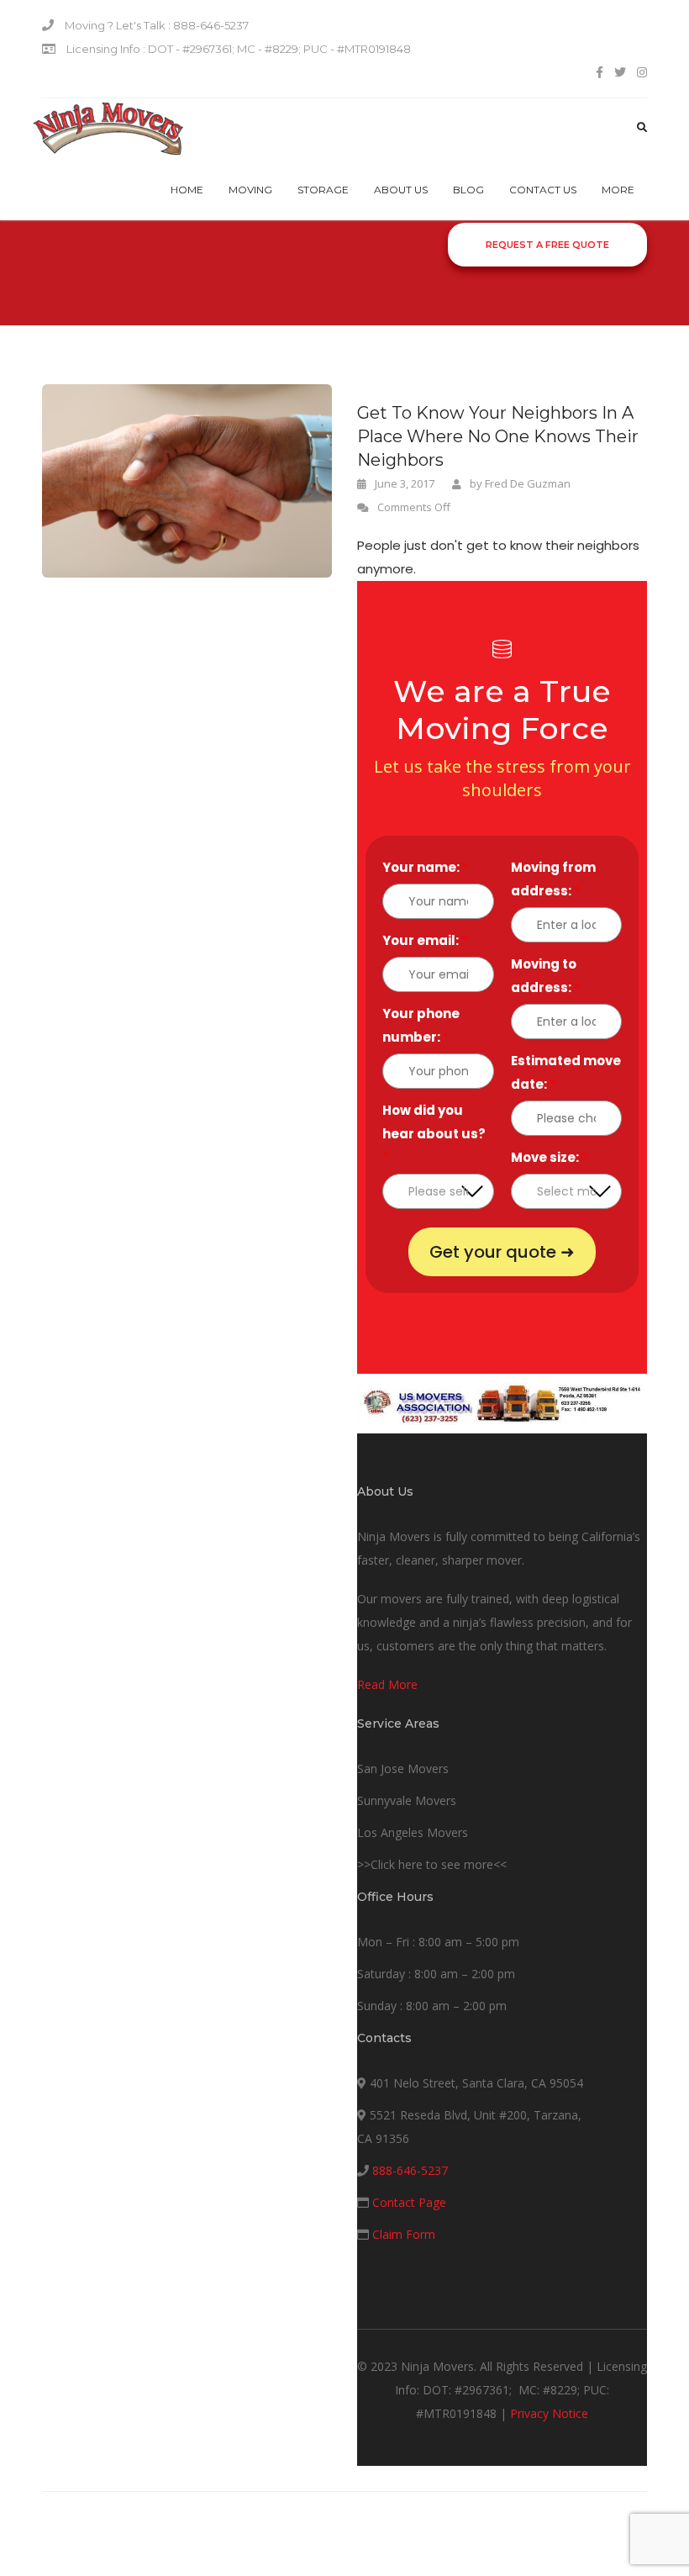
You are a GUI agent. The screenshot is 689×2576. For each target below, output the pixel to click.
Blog (468, 190)
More (618, 190)
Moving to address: (545, 976)
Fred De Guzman (528, 483)
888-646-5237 (410, 2170)
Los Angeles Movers (413, 1832)
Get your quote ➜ (502, 1252)
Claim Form (404, 2234)
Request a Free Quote (547, 245)
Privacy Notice (549, 2413)
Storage (323, 190)
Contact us (543, 190)
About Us (401, 190)
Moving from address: (553, 879)
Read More (387, 1684)
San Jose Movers (403, 1768)
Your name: (425, 867)
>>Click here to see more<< (432, 1864)
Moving (250, 190)
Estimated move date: (566, 1072)
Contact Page (409, 2202)
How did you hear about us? (434, 1134)
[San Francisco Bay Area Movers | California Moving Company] (108, 129)
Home (187, 190)
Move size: (549, 1157)
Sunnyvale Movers (407, 1800)
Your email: (425, 940)
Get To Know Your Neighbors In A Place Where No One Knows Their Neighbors (498, 436)
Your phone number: (421, 1025)
